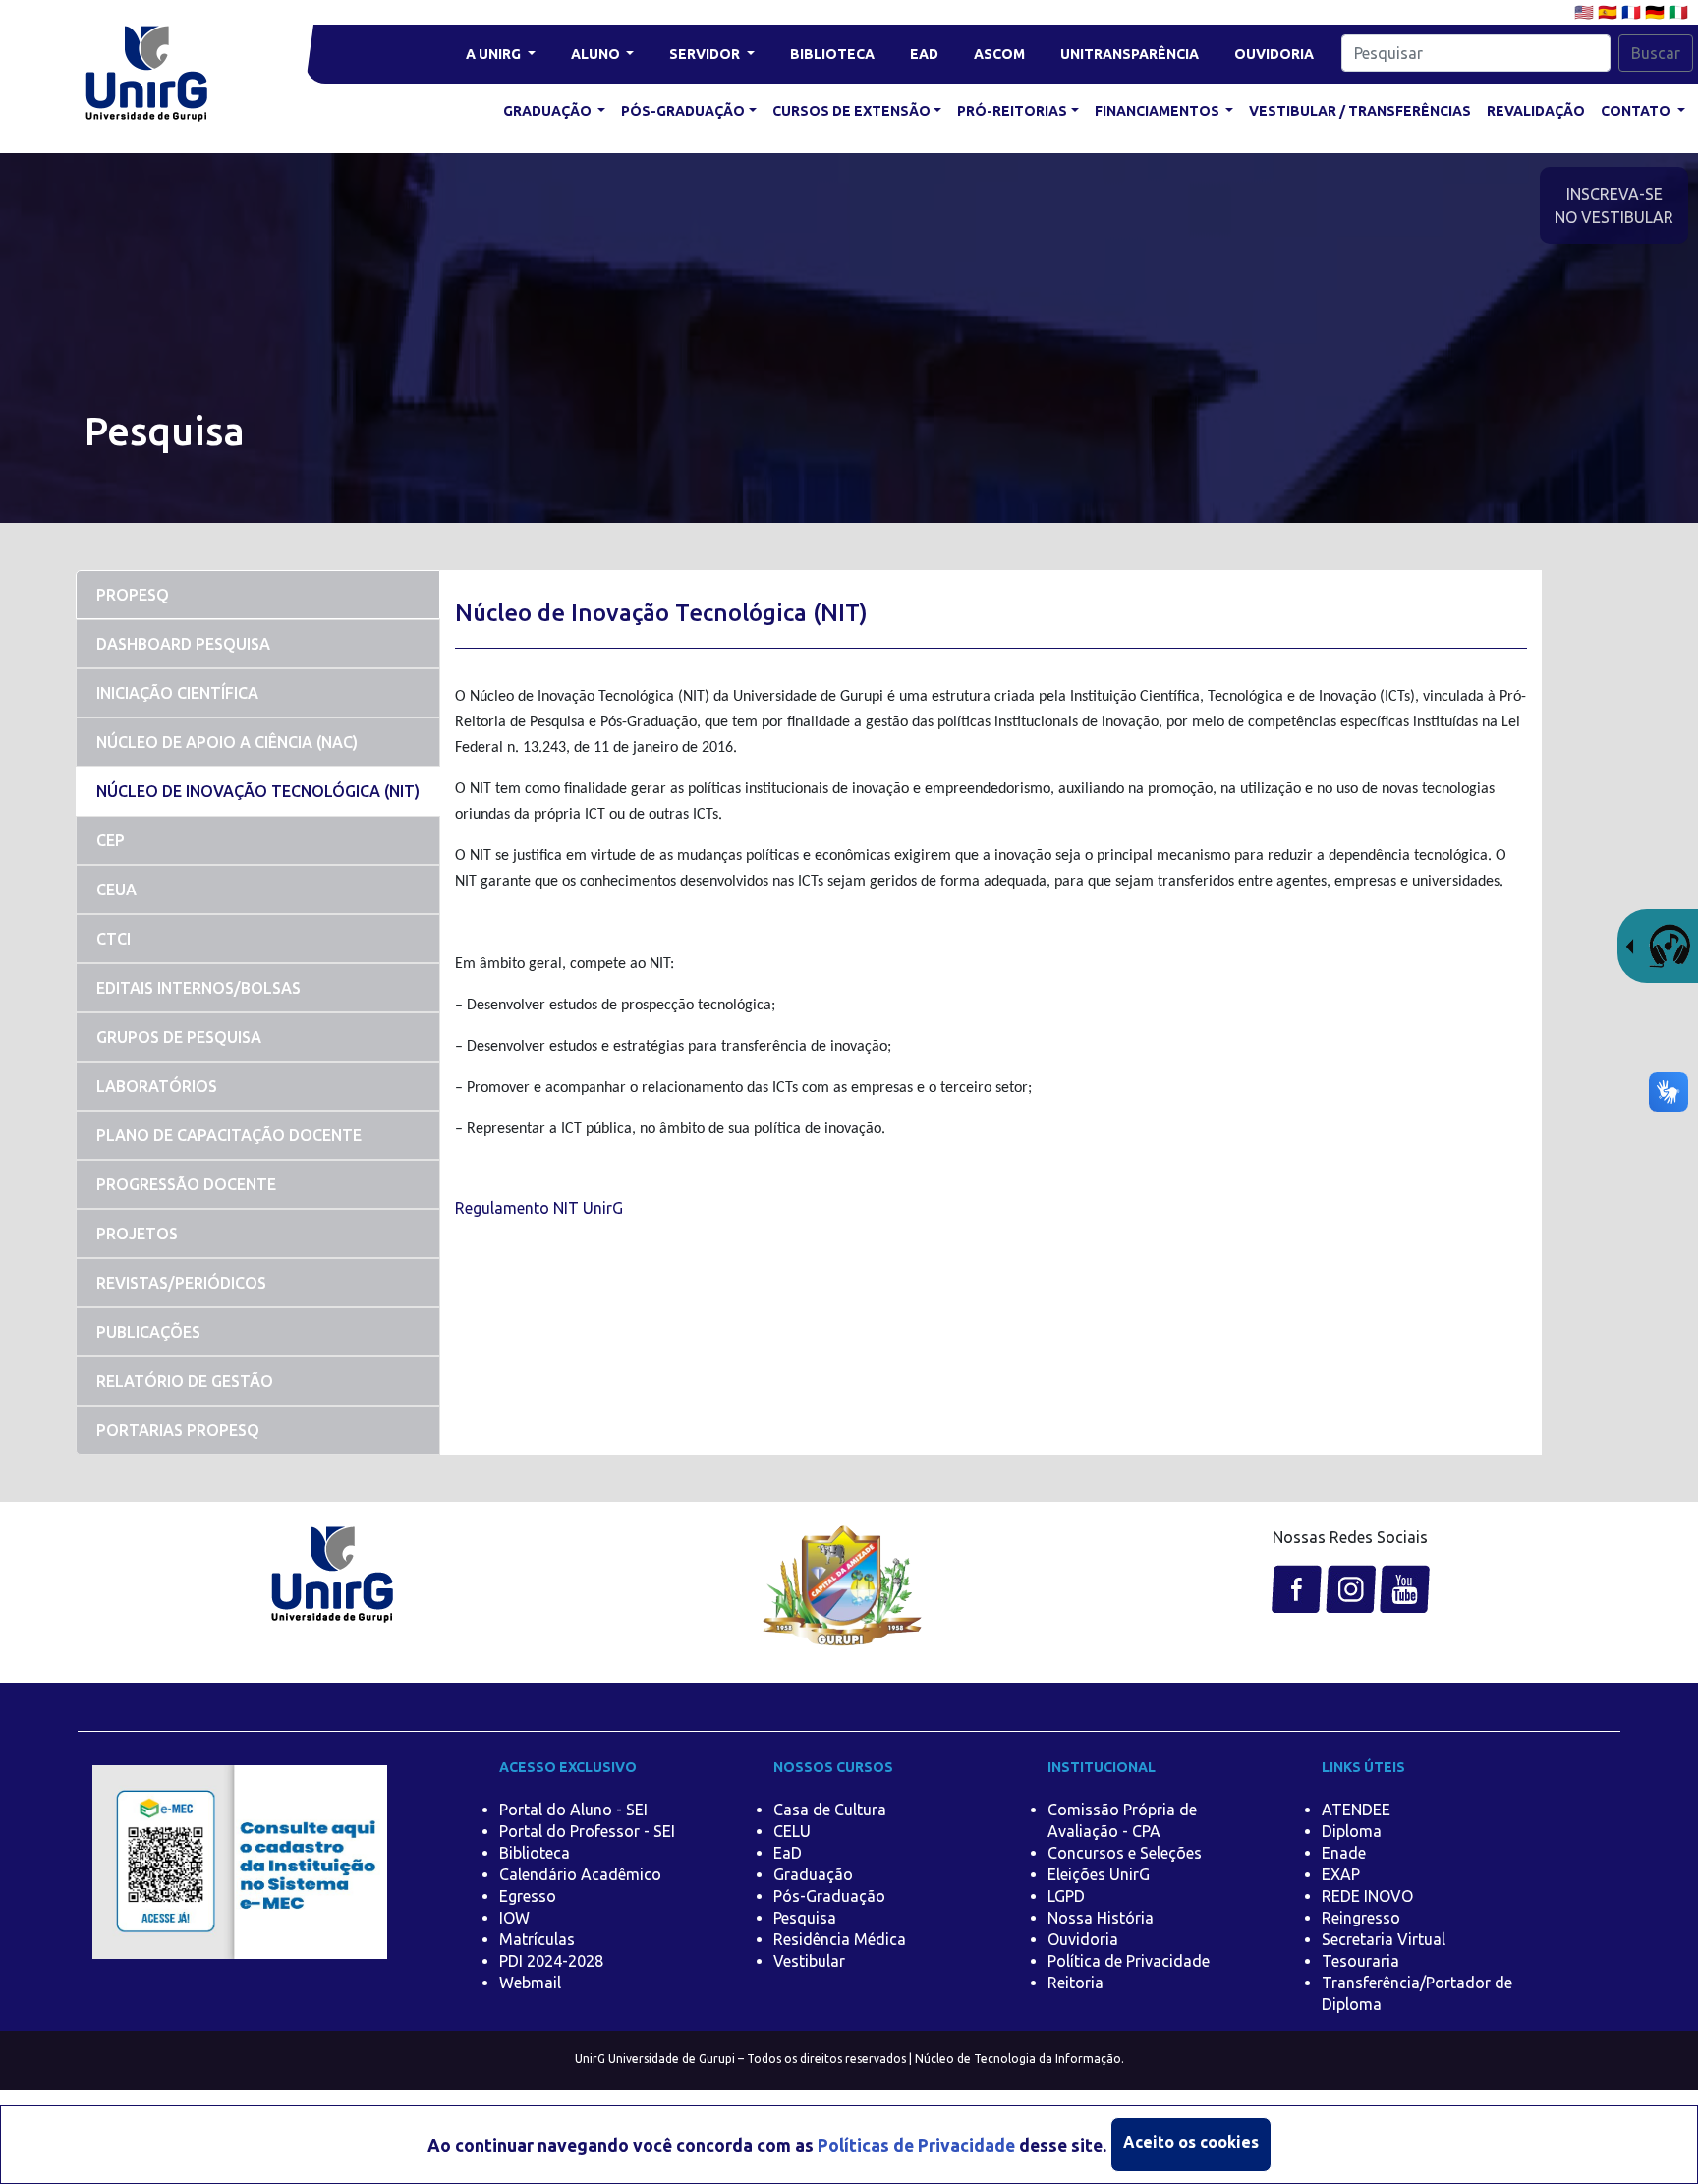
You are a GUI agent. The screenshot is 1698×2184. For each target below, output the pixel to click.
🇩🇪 (1657, 12)
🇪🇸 (1610, 12)
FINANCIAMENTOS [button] (1159, 111)
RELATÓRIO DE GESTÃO (185, 1381)
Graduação (813, 1874)
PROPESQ (133, 595)
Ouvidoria (1083, 1939)
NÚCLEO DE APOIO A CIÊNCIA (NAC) (227, 742)
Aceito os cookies (1191, 2142)
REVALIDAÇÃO (1536, 111)
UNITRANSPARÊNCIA (1130, 54)
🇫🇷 (1633, 12)
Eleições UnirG (1099, 1874)
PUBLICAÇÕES (148, 1332)
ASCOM (999, 54)
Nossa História (1101, 1918)
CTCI (113, 939)
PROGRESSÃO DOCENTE (186, 1184)
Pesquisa (805, 1918)
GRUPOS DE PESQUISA (179, 1037)
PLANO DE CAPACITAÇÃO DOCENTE (229, 1135)
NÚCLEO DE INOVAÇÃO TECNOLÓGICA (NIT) (258, 791)
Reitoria (1075, 1983)
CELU (792, 1831)
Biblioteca (535, 1853)
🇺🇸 (1586, 12)
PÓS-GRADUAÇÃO (683, 111)
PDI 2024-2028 (551, 1961)
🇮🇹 (1678, 12)
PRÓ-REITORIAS (1012, 111)
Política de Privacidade (1129, 1961)
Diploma (1352, 1831)
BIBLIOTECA (832, 54)
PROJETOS (137, 1234)
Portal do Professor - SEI (587, 1831)
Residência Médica (840, 1939)
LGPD (1066, 1896)
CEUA (116, 890)
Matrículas (537, 1939)
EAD (924, 54)
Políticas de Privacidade (916, 2145)
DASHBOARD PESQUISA (183, 644)
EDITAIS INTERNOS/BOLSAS (198, 988)
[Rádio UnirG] (1658, 945)
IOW (514, 1918)
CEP (111, 840)
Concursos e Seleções (1125, 1853)
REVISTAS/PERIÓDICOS (181, 1283)
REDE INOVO (1367, 1896)
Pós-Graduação (829, 1896)
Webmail (530, 1983)
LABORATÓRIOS (157, 1086)
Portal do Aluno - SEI (573, 1810)
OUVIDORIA (1274, 54)
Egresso (528, 1896)
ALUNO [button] (597, 54)
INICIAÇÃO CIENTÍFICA (177, 693)
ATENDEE (1356, 1810)
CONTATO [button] (1637, 111)
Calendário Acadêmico (580, 1874)
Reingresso (1361, 1918)
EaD (788, 1853)
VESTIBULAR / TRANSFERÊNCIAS (1360, 111)
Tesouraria (1360, 1961)
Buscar (1656, 53)
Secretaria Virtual (1384, 1939)
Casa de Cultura (830, 1810)
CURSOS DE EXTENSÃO (851, 111)
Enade (1344, 1853)
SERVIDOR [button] (706, 54)
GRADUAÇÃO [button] (549, 111)
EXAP (1341, 1874)
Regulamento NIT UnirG (539, 1208)
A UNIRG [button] (495, 54)
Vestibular (809, 1961)
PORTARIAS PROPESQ (178, 1430)
